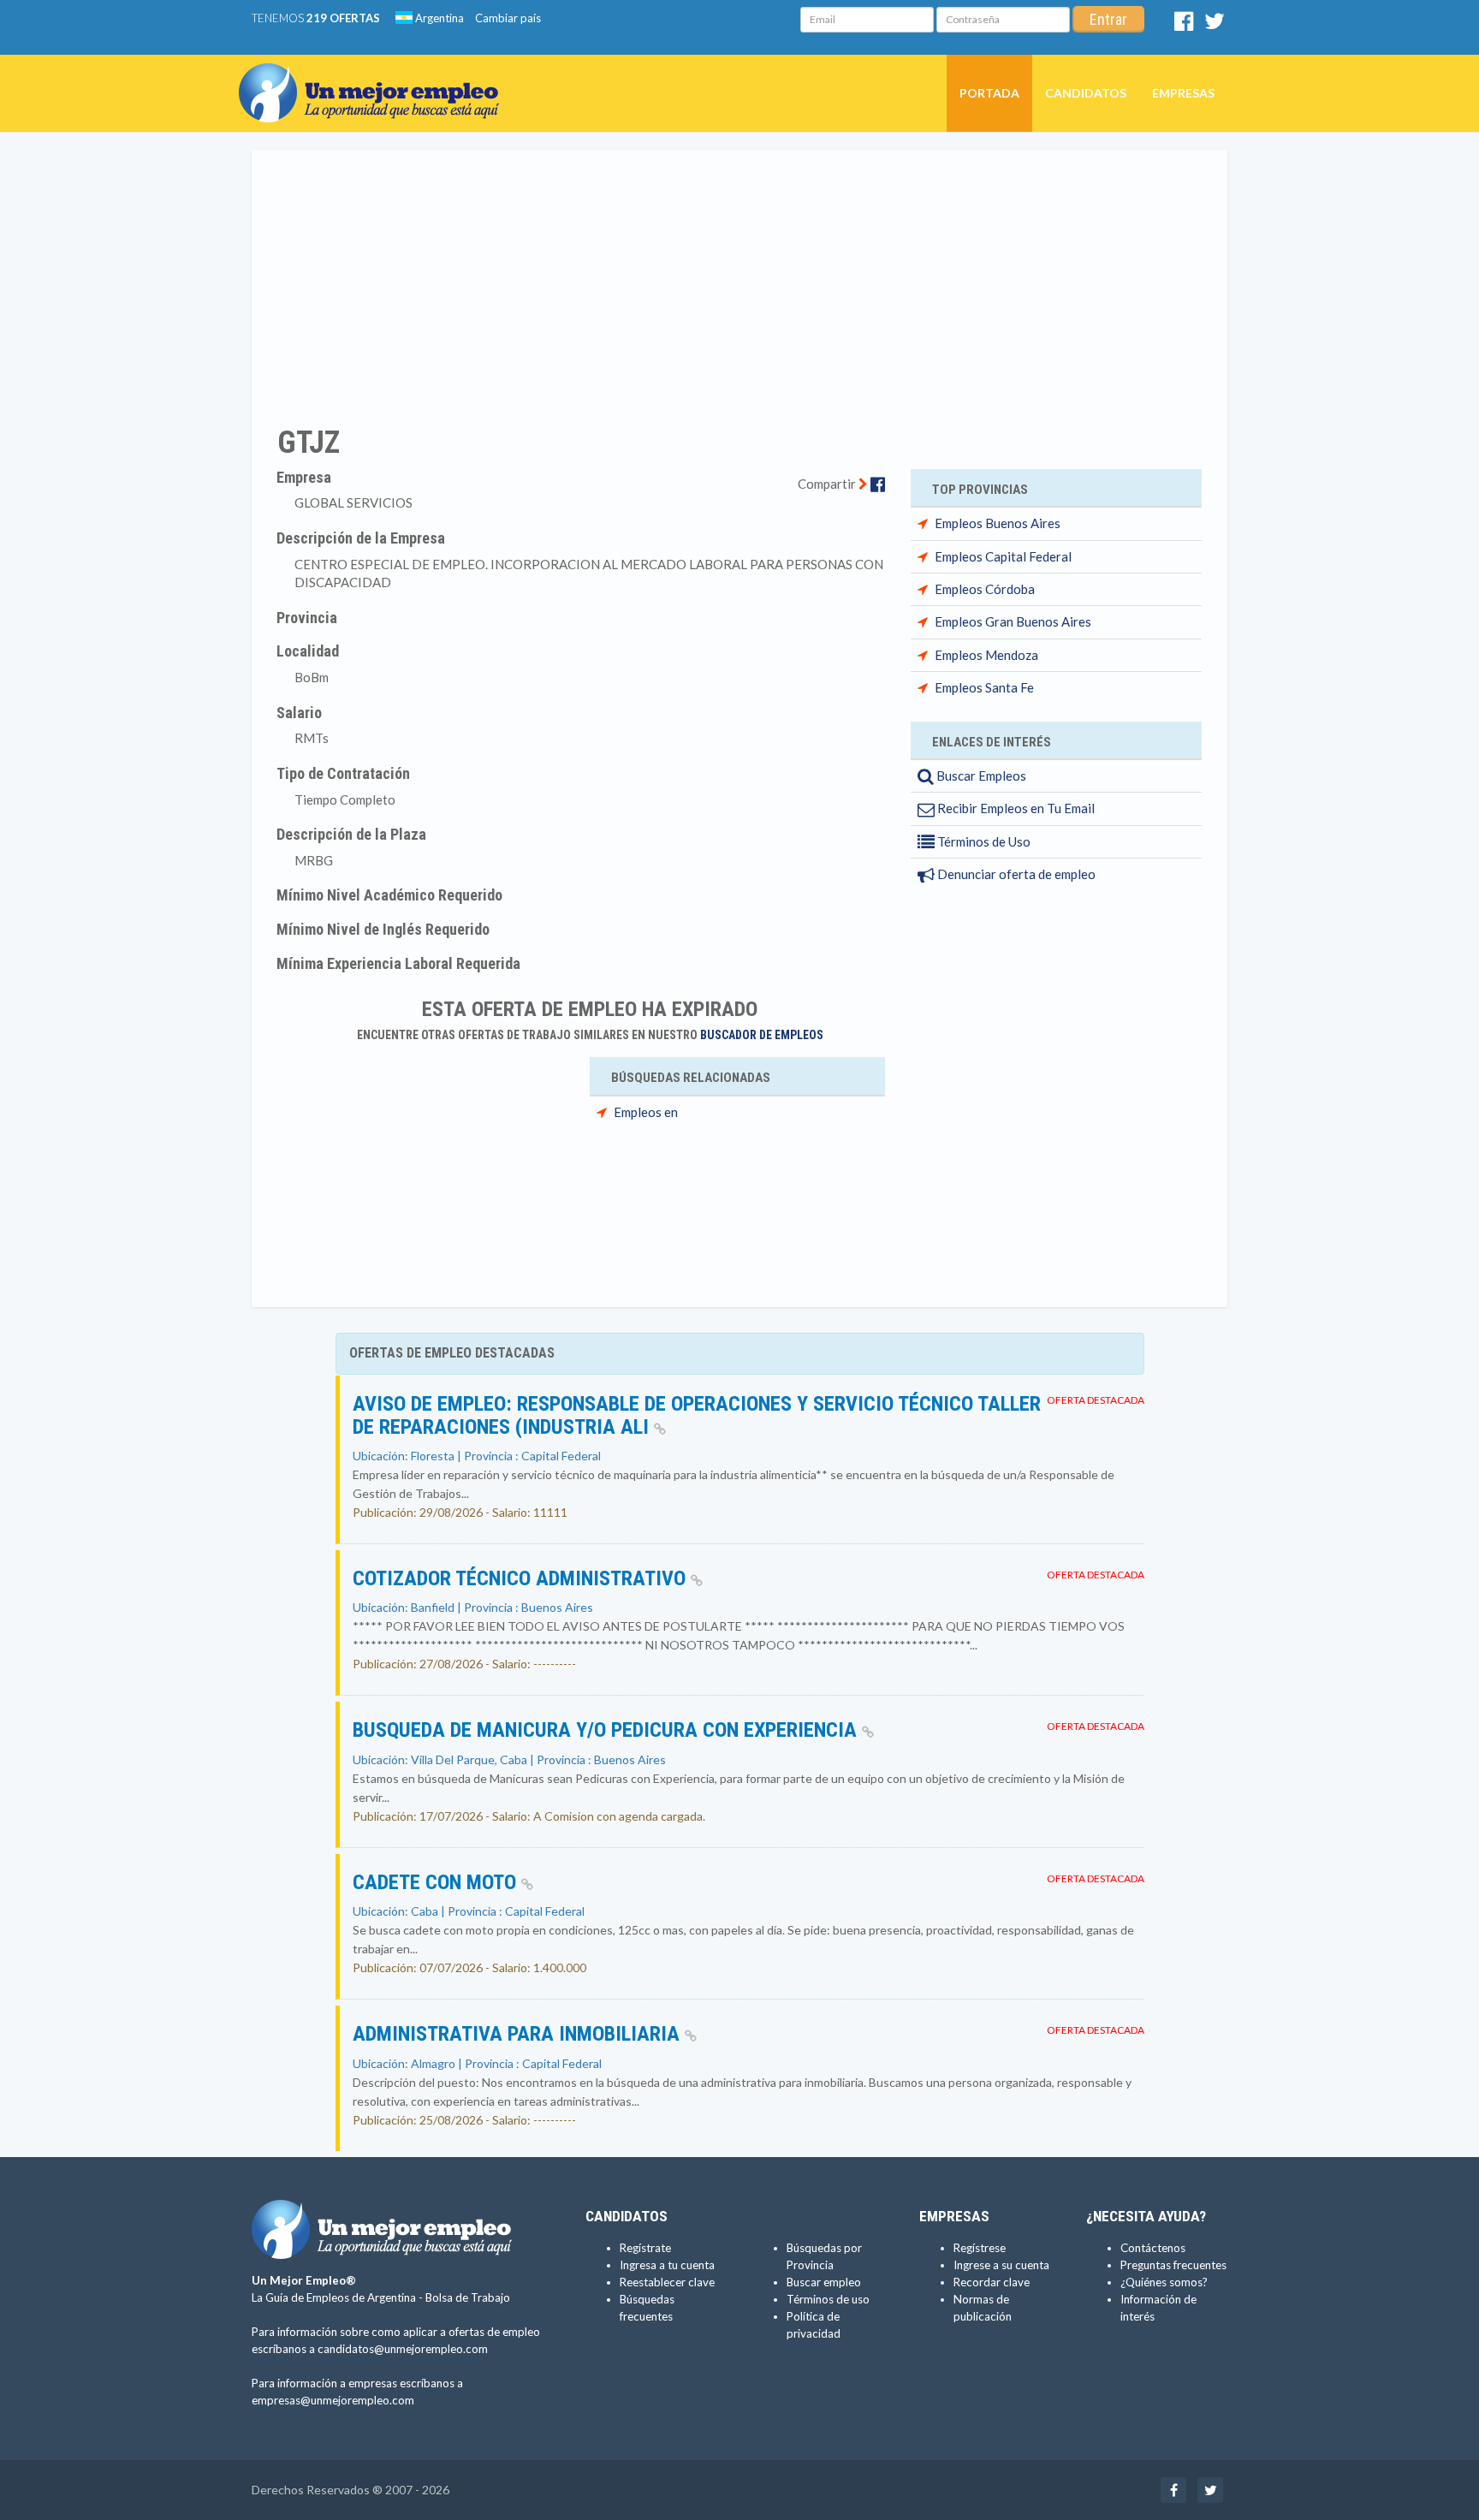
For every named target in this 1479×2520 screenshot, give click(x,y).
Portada (989, 93)
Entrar (1108, 19)
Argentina (438, 18)
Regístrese (980, 2248)
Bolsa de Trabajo (468, 2297)
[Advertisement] (739, 276)
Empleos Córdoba (985, 589)
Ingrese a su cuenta (1001, 2265)
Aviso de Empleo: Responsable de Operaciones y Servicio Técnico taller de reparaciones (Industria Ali (697, 1415)
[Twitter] (1215, 25)
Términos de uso (828, 2299)
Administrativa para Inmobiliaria (519, 2034)
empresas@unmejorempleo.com (333, 2400)
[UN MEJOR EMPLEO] (375, 76)
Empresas (1183, 93)
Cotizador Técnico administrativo (522, 1578)
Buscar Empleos (980, 776)
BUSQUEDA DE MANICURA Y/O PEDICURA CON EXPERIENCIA (607, 1730)
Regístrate (645, 2248)
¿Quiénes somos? (1164, 2282)
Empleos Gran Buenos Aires (1013, 621)
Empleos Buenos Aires (998, 523)
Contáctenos (1153, 2248)
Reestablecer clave (667, 2282)
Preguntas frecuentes (1173, 2265)
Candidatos (1086, 93)
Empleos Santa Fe (984, 687)
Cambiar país (508, 18)
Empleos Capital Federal (1003, 556)
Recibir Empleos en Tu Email (1015, 808)
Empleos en (646, 1112)
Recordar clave (992, 2282)
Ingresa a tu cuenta (667, 2265)
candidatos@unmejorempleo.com (403, 2349)
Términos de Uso (983, 841)
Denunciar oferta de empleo (1015, 874)
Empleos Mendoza (986, 655)
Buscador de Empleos (762, 1035)
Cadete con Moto (437, 1882)
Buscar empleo (824, 2282)
